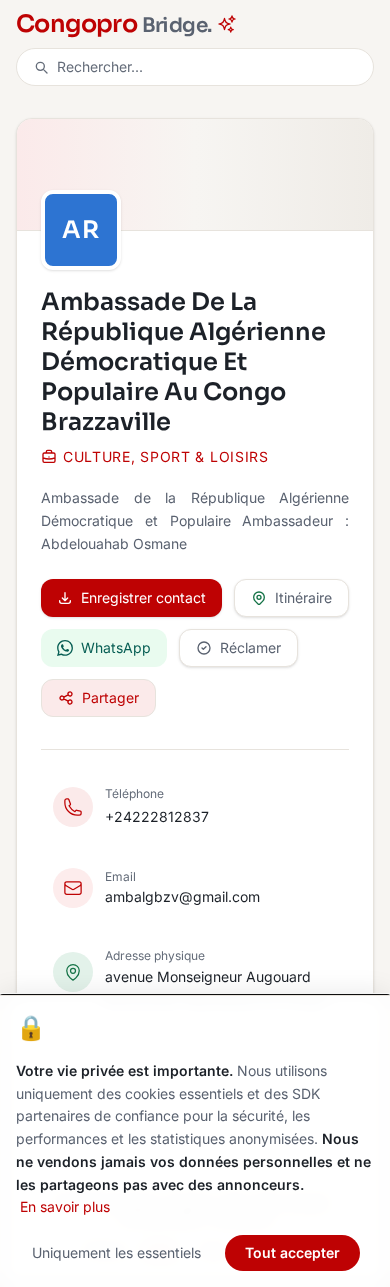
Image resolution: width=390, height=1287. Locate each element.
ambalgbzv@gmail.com (182, 896)
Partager (110, 697)
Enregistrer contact (143, 597)
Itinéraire (303, 597)
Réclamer (250, 647)
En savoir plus (65, 1206)
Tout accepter (292, 1252)
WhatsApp (116, 647)
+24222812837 (157, 816)
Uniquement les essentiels (116, 1252)
